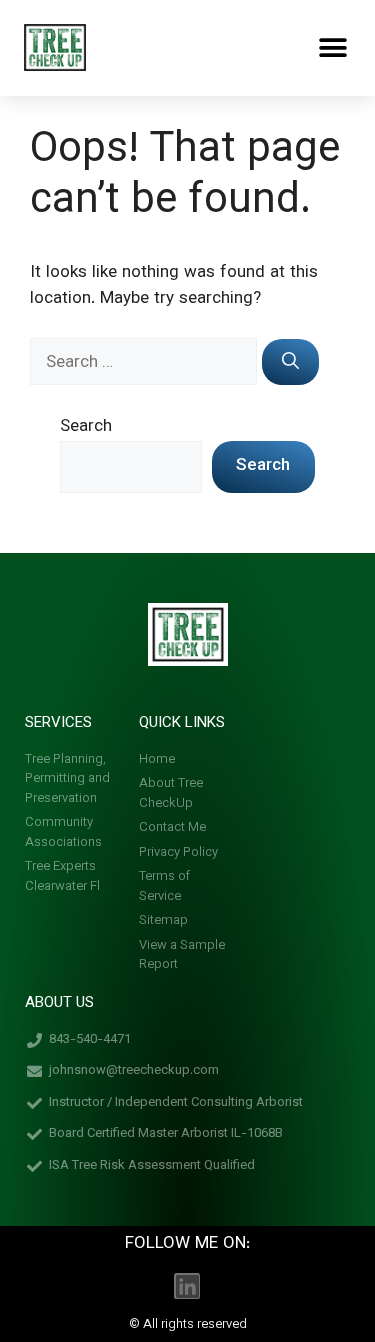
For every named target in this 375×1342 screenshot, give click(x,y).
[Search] (290, 362)
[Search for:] (146, 363)
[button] (332, 47)
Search (86, 427)
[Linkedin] (187, 1286)
